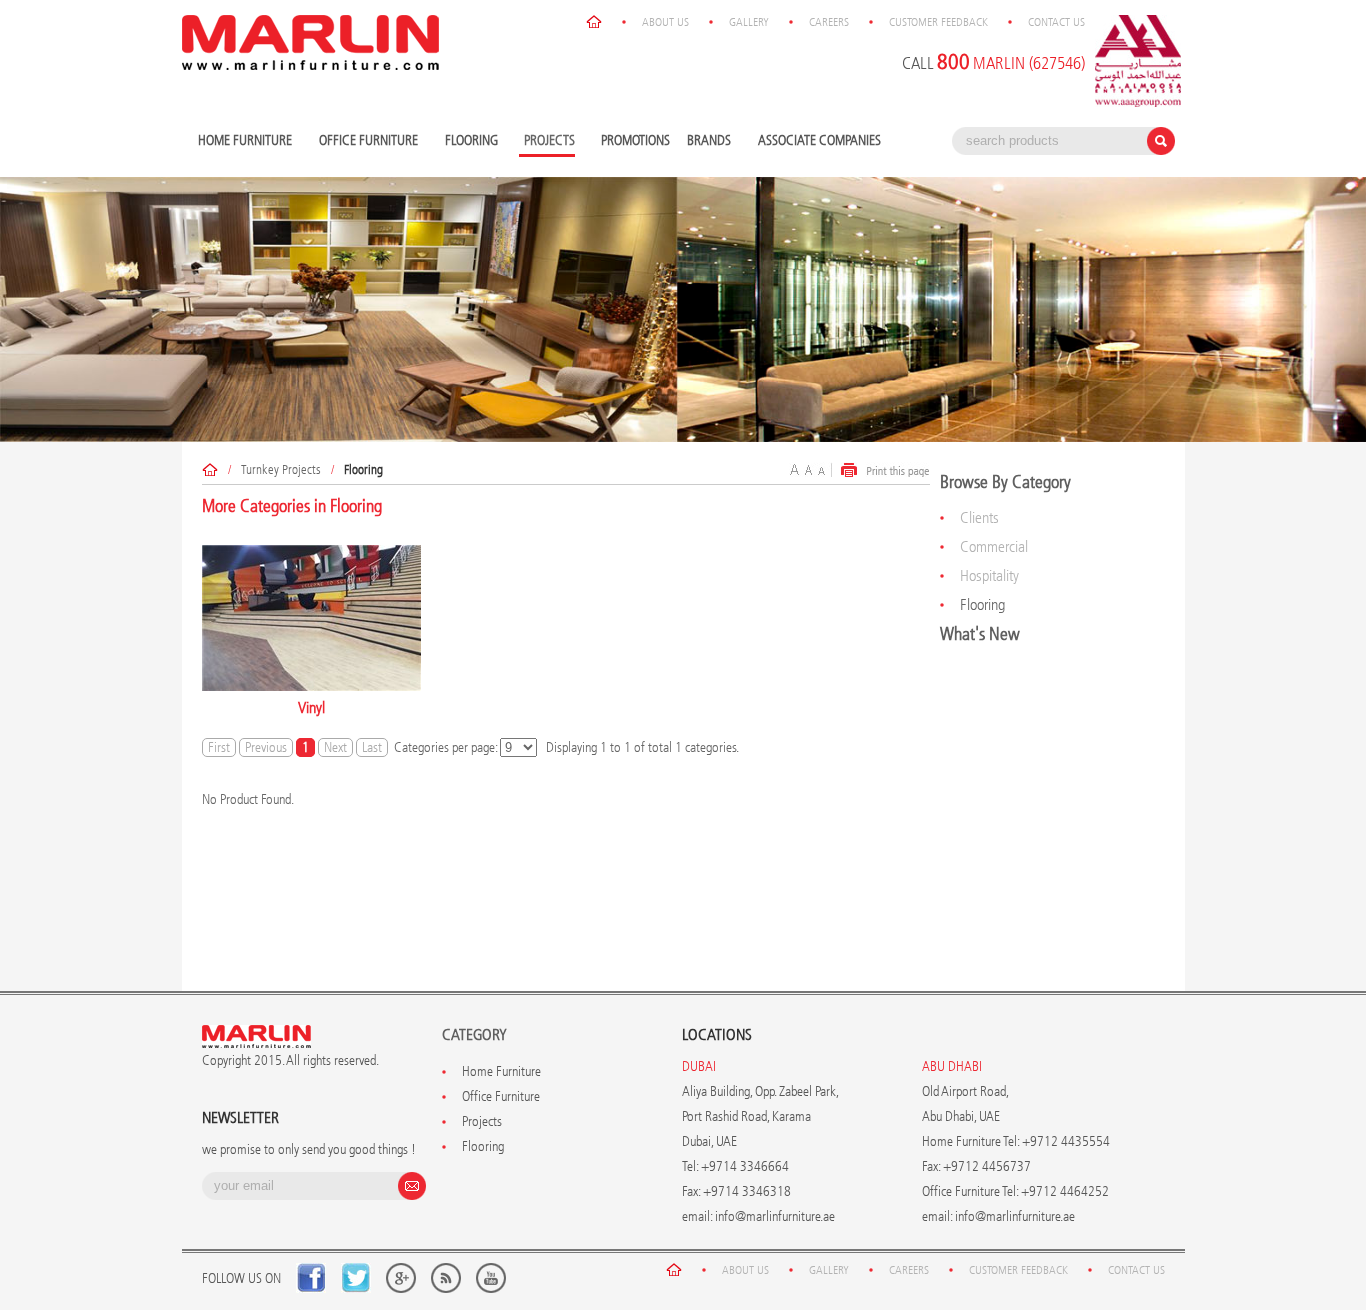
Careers (829, 22)
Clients (979, 517)
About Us (665, 22)
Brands (706, 141)
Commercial (994, 546)
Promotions (635, 140)
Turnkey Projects (281, 469)
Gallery (749, 22)
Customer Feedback (938, 22)
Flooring (469, 141)
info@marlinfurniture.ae (775, 1216)
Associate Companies (819, 140)
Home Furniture (242, 141)
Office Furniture (366, 141)
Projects (482, 1121)
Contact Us (1056, 22)
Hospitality (989, 575)
